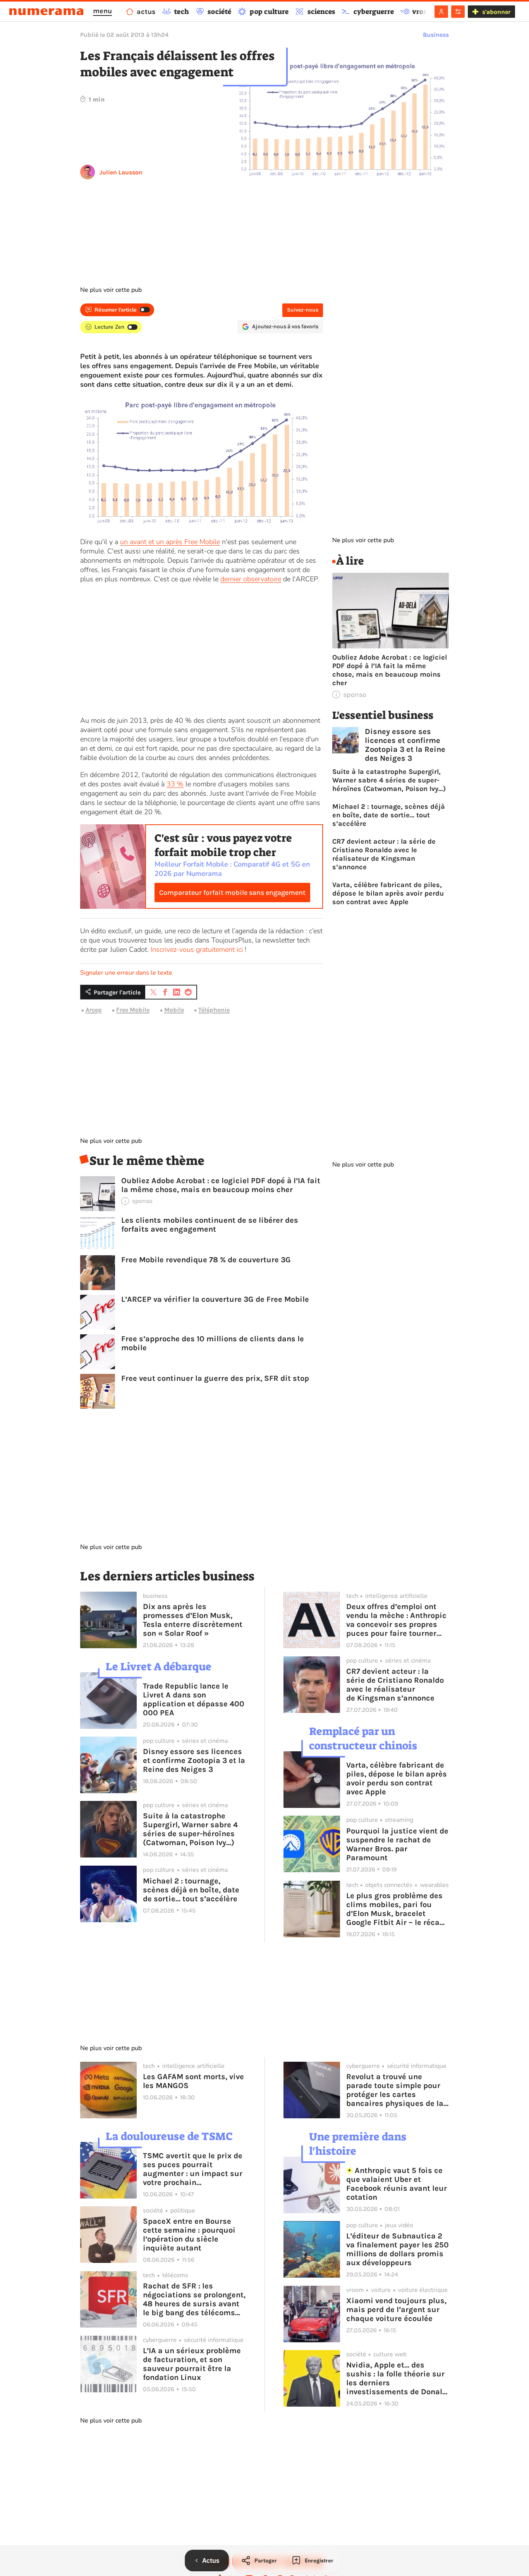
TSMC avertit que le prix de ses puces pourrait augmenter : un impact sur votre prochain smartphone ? (193, 2169)
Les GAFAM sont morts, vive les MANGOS (193, 2081)
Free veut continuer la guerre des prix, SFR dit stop (215, 1378)
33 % (175, 784)
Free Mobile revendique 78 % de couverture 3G (206, 1260)
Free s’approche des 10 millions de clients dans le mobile (213, 1343)
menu (102, 11)
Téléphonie (214, 1010)
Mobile (174, 1010)
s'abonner (496, 12)
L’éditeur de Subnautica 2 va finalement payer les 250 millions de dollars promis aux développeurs (398, 2249)
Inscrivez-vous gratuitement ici (197, 949)
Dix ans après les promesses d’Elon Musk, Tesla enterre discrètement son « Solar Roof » (193, 1620)
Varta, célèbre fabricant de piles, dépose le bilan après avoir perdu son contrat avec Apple (388, 893)
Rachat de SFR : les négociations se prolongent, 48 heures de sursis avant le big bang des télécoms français (194, 2299)
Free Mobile (133, 1010)
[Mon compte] (441, 12)
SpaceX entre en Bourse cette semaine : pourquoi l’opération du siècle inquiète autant (189, 2235)
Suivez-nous (303, 310)
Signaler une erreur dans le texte (126, 973)
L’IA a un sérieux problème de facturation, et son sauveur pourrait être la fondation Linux (192, 2364)
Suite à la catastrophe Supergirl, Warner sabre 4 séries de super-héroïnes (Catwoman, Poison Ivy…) (389, 780)
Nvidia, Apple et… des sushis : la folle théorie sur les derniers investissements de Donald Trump (397, 2378)
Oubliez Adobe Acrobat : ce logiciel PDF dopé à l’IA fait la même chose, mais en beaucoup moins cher (221, 1185)
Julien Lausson (121, 172)
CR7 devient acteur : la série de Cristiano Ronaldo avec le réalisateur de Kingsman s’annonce (384, 854)
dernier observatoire (251, 579)
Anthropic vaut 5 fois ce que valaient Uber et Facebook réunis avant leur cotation (397, 2184)
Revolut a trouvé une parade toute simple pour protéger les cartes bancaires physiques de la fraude (395, 2090)
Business (436, 35)
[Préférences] (458, 12)
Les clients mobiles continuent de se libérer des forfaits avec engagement (210, 1225)
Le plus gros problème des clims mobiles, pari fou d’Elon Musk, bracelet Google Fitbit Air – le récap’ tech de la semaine (396, 1909)
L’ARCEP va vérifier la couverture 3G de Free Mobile (215, 1299)
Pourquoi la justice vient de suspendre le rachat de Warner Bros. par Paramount (397, 1844)
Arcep (94, 1010)
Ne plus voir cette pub (111, 290)
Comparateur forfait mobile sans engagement (232, 893)
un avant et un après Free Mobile (170, 542)
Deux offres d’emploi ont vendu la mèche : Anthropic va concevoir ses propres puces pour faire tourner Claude (396, 1620)
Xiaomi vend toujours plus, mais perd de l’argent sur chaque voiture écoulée (396, 2310)
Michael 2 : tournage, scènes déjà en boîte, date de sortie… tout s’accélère (389, 815)
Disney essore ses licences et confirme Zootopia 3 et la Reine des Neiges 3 (405, 745)
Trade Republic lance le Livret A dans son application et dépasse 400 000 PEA (194, 1699)
